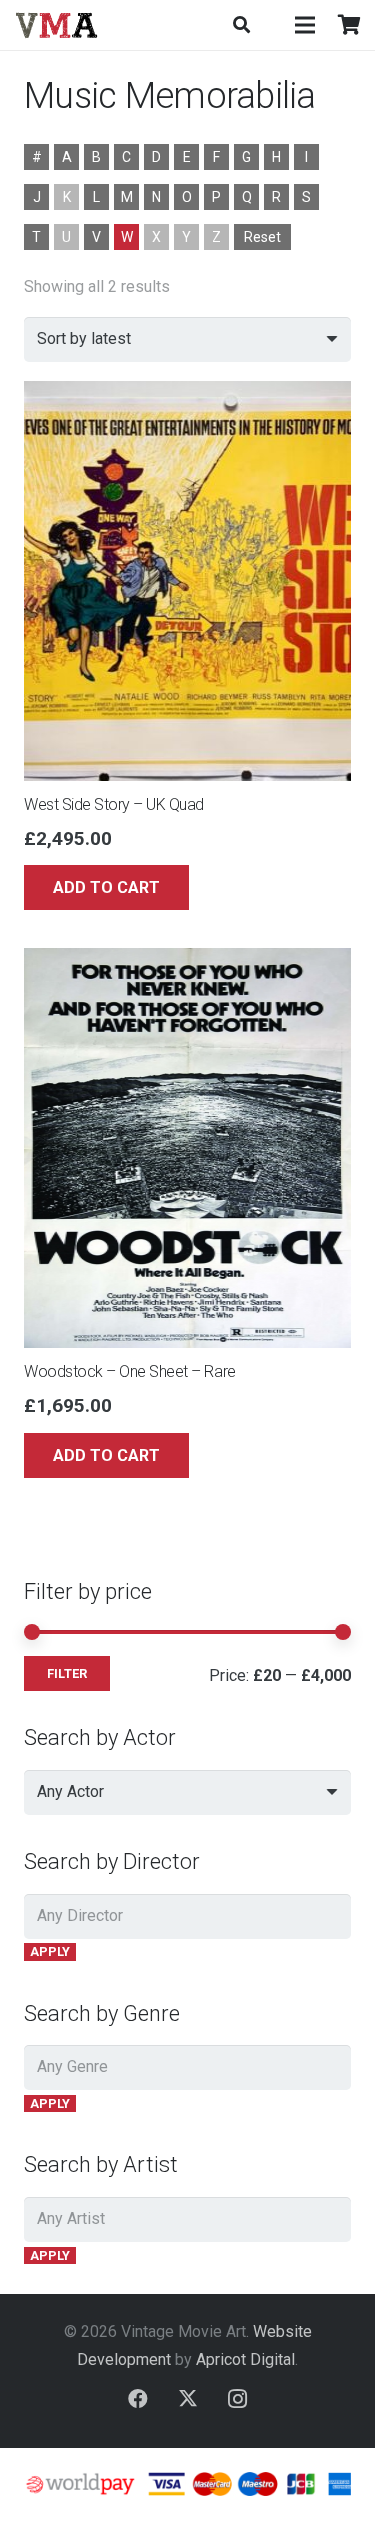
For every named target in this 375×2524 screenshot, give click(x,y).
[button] (240, 25)
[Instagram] (238, 2399)
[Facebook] (138, 2399)
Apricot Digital (245, 2359)
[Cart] (350, 25)
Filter (67, 1673)
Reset (262, 237)
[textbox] (70, 1791)
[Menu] (305, 25)
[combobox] (187, 1792)
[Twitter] (188, 2399)
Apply (50, 1951)
